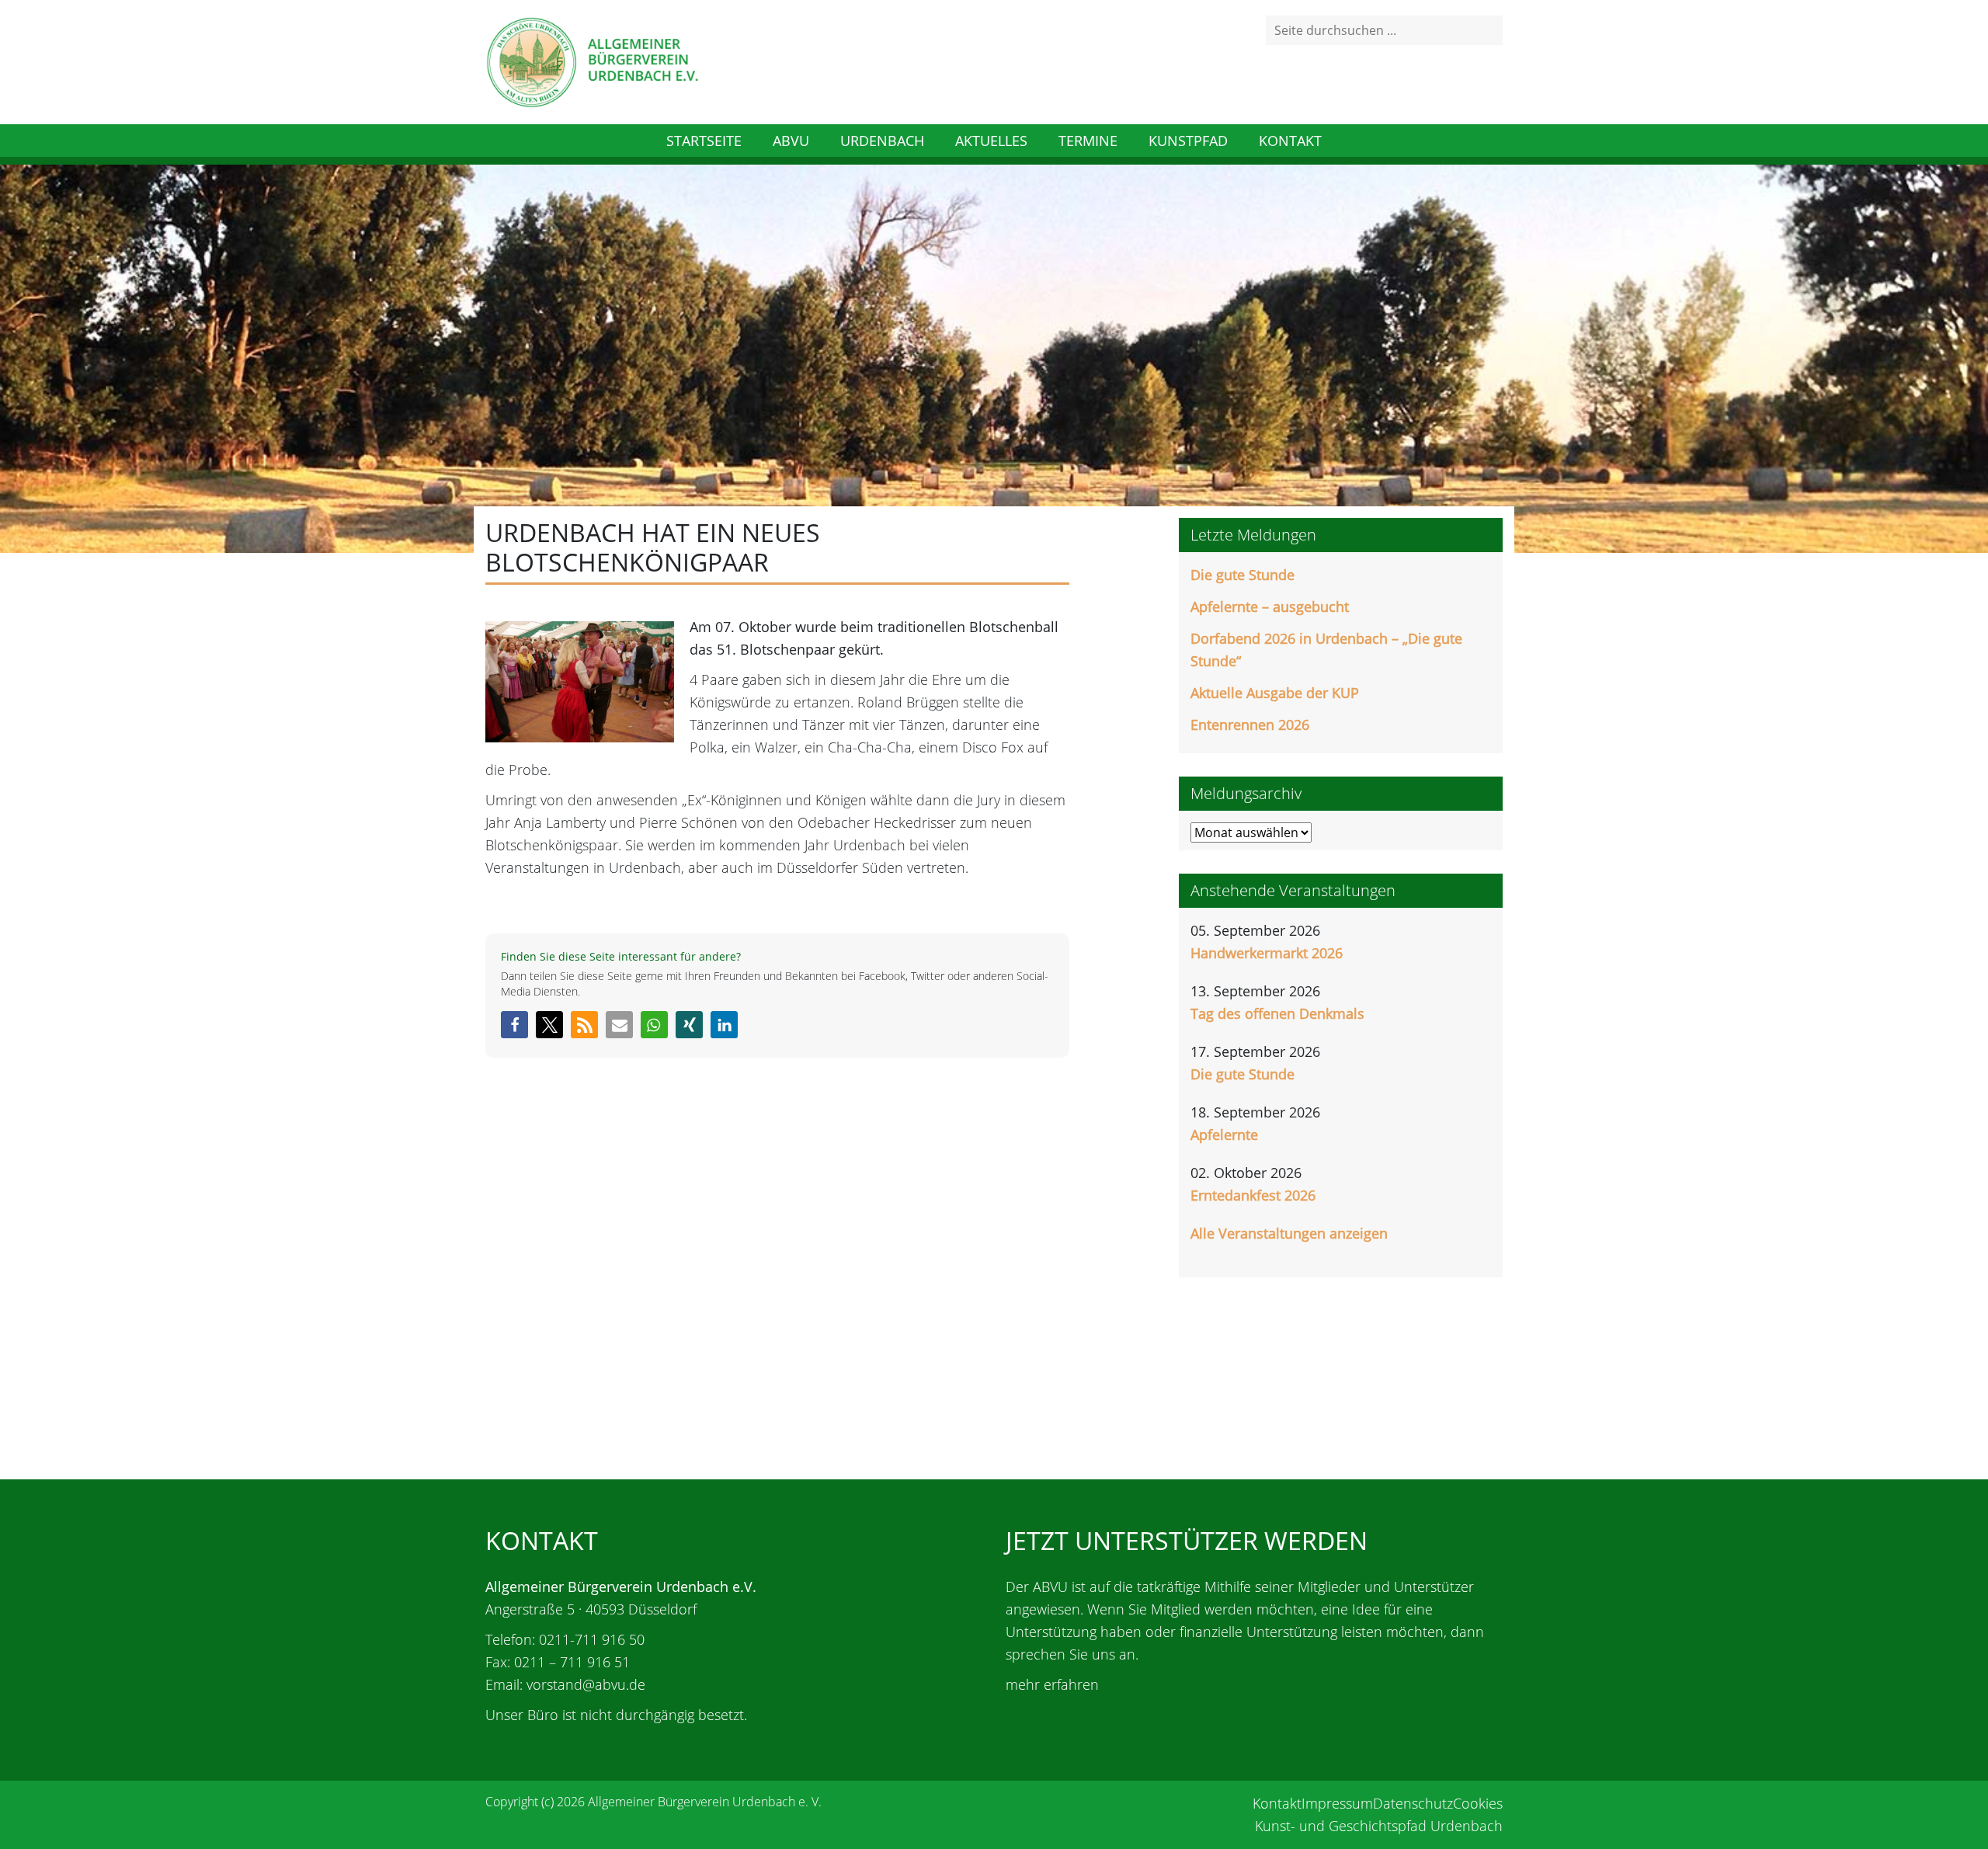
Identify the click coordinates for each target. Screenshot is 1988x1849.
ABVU (791, 141)
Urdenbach (882, 141)
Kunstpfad (1188, 141)
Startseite (704, 141)
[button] (514, 1025)
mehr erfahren (1052, 1684)
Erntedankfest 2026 (1253, 1195)
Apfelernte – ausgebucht (1270, 606)
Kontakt (1290, 141)
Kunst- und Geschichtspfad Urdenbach (1379, 1826)
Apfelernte (1224, 1135)
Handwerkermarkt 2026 (1267, 953)
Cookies (1478, 1803)
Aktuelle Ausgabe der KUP (1275, 693)
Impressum (1337, 1803)
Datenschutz (1413, 1803)
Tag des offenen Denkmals (1277, 1013)
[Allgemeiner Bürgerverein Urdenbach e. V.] (592, 61)
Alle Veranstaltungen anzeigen (1289, 1233)
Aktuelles (991, 141)
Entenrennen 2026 (1250, 725)
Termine (1088, 141)
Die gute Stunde (1242, 575)
